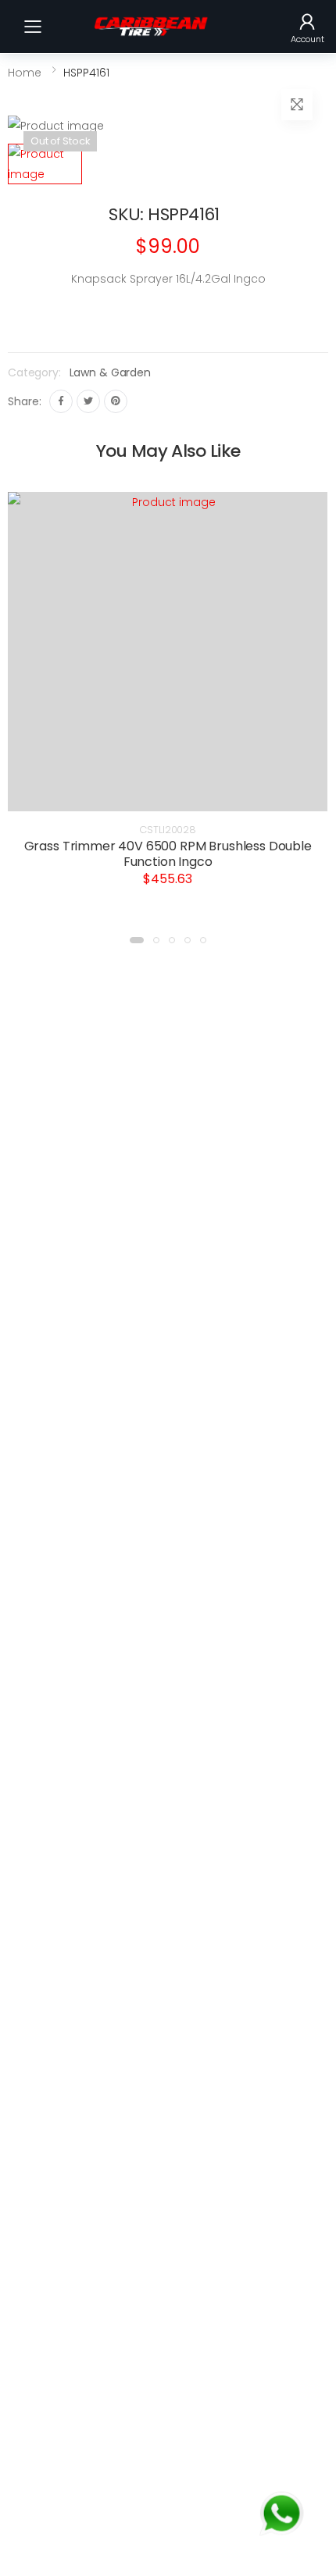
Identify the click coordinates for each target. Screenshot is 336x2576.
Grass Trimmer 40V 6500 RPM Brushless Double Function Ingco (168, 854)
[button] (307, 27)
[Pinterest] (116, 401)
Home (25, 73)
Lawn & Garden (110, 372)
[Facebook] (61, 401)
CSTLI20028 (168, 830)
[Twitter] (88, 401)
